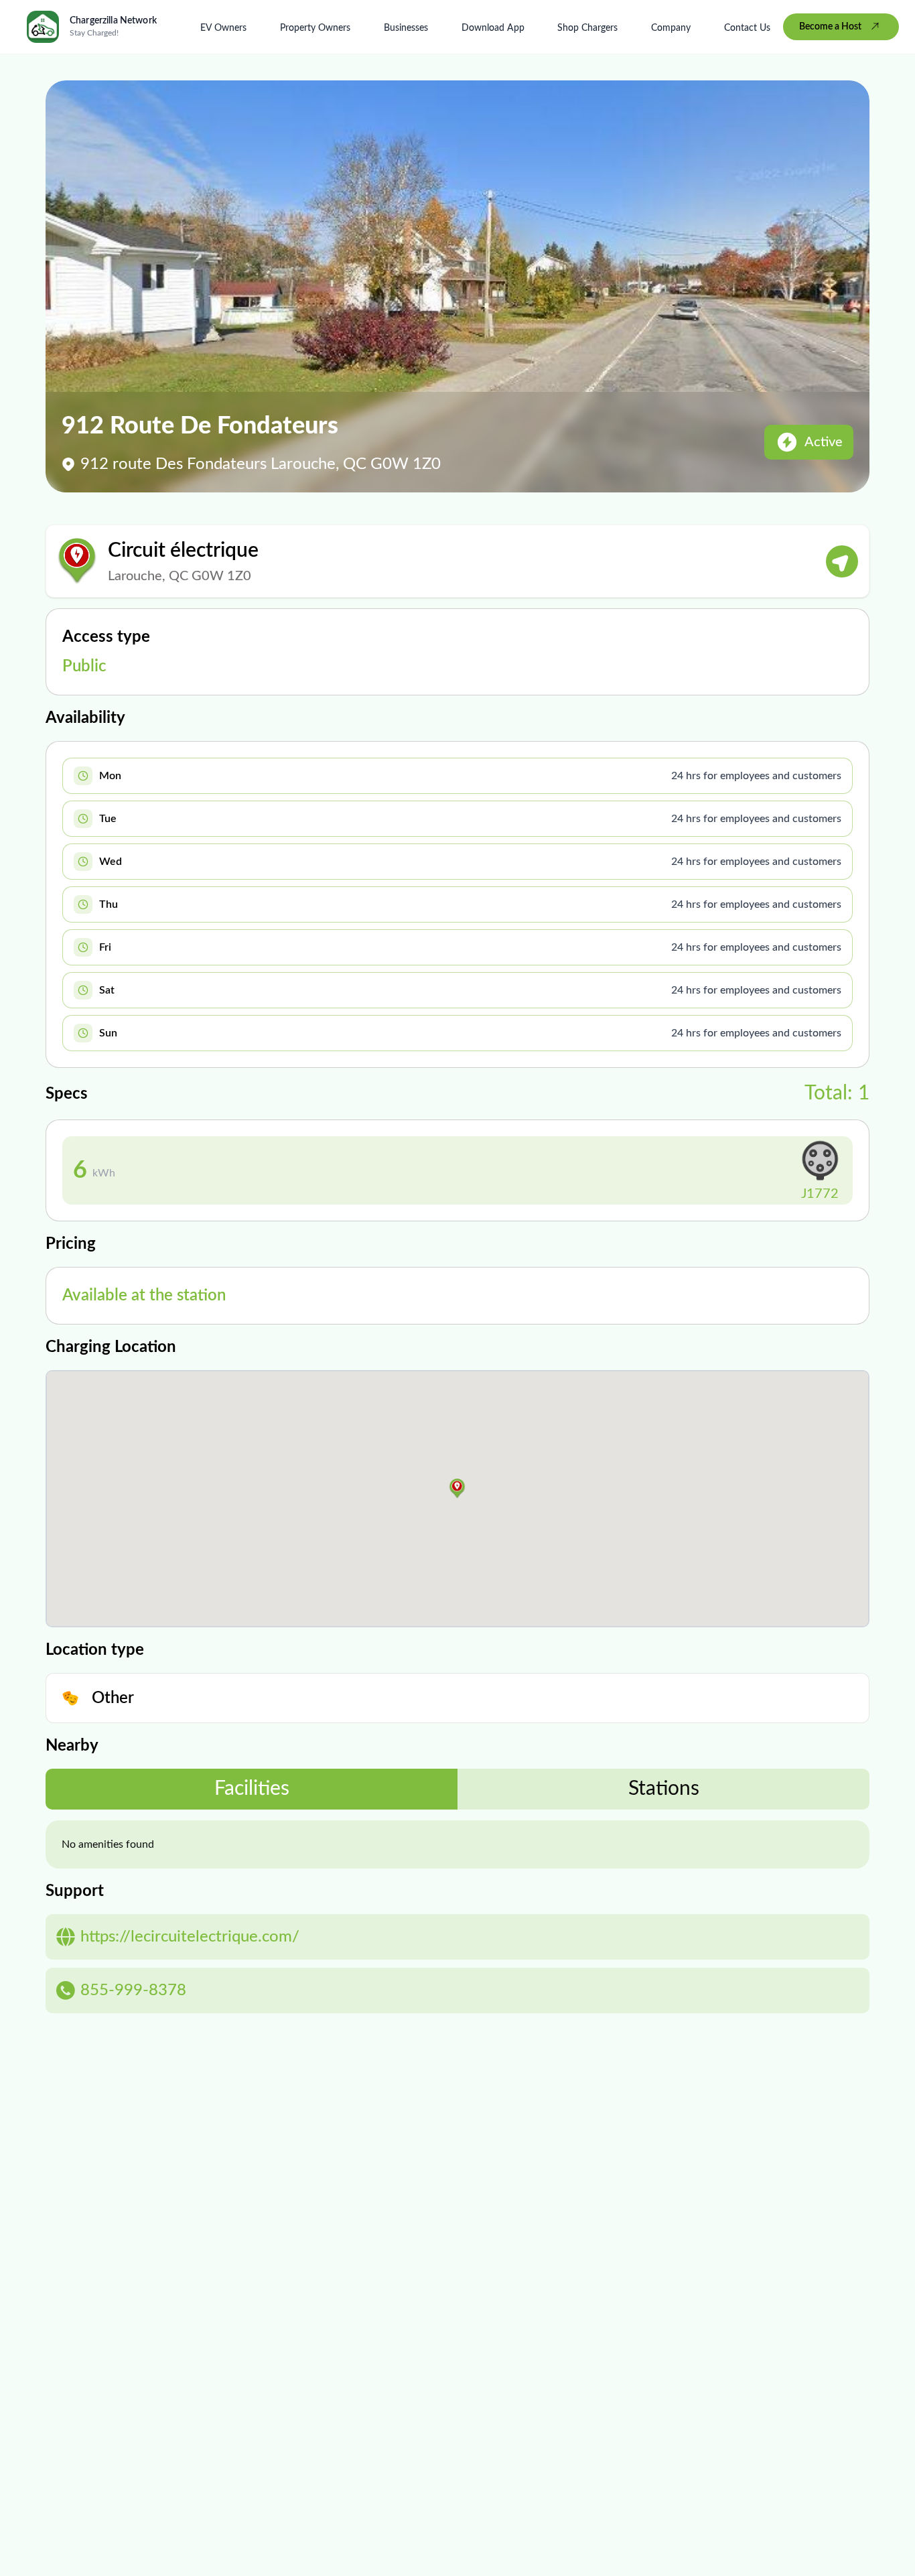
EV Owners (223, 28)
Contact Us (747, 28)
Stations (664, 1789)
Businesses (406, 28)
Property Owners (315, 28)
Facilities (252, 1789)
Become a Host (830, 27)
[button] (457, 1489)
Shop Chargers (587, 28)
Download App (493, 28)
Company (671, 28)
